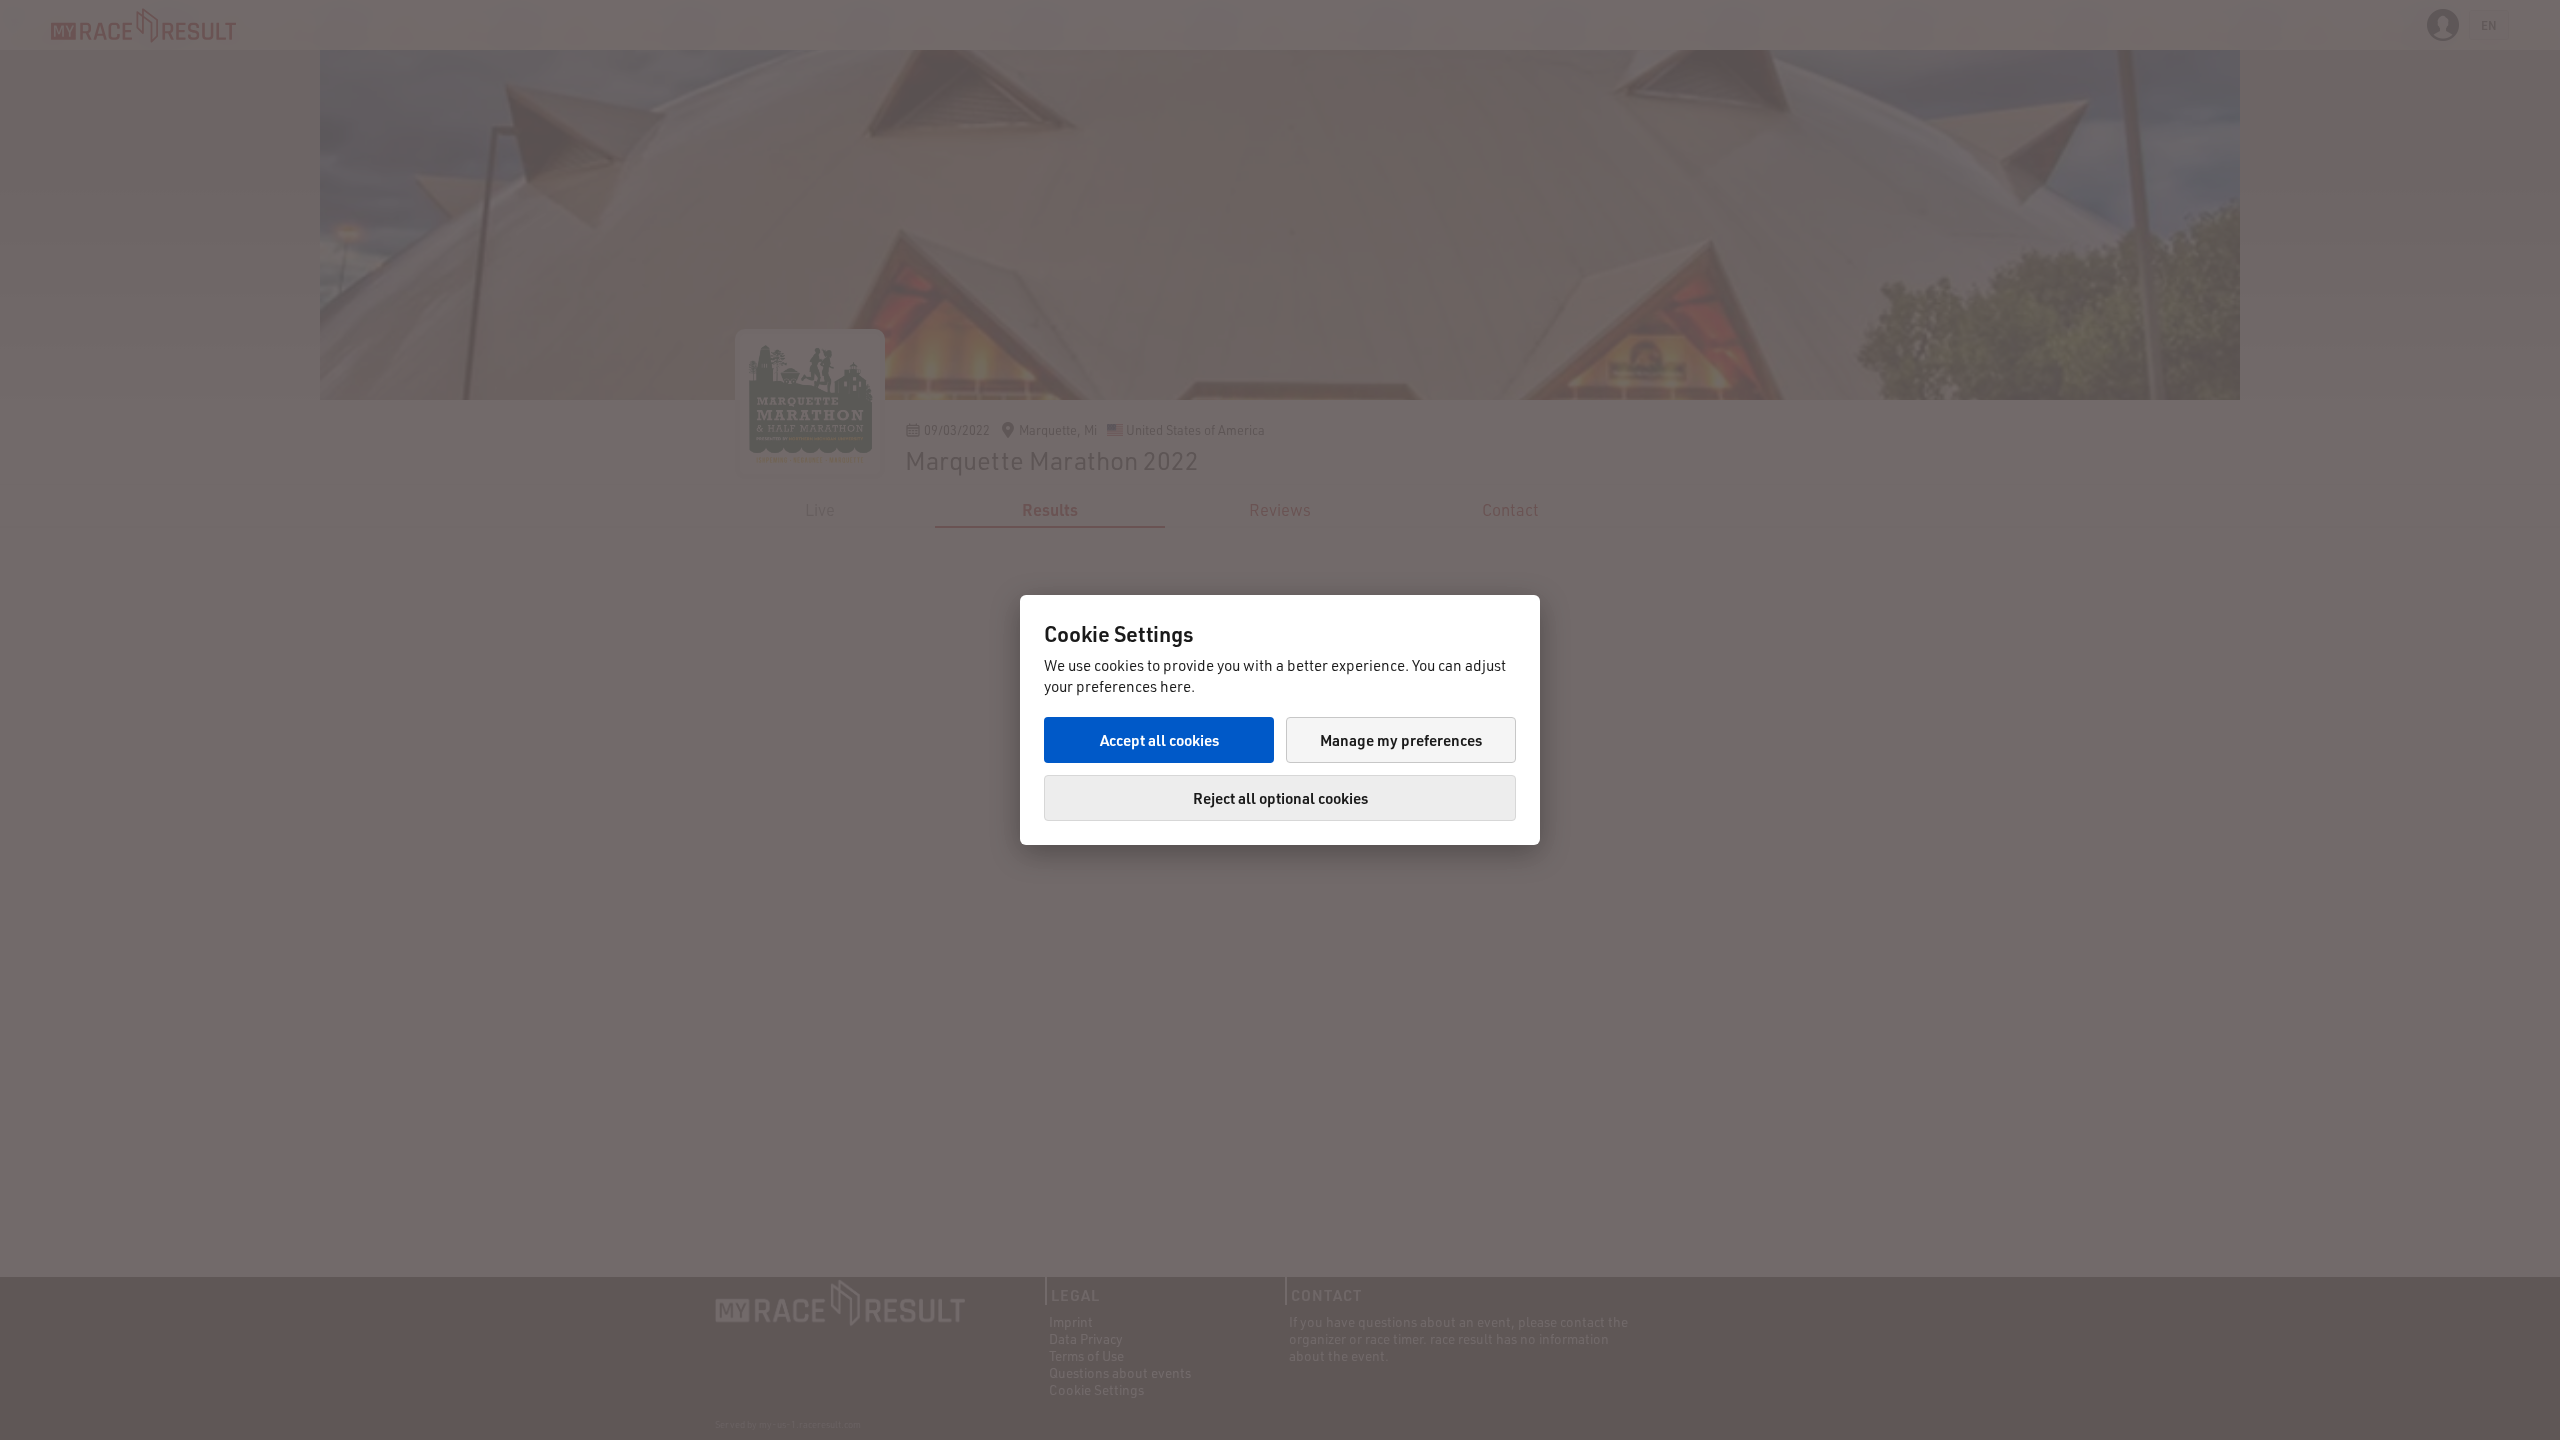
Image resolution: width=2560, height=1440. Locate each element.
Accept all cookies (1159, 740)
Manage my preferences (1401, 740)
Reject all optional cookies (1280, 798)
